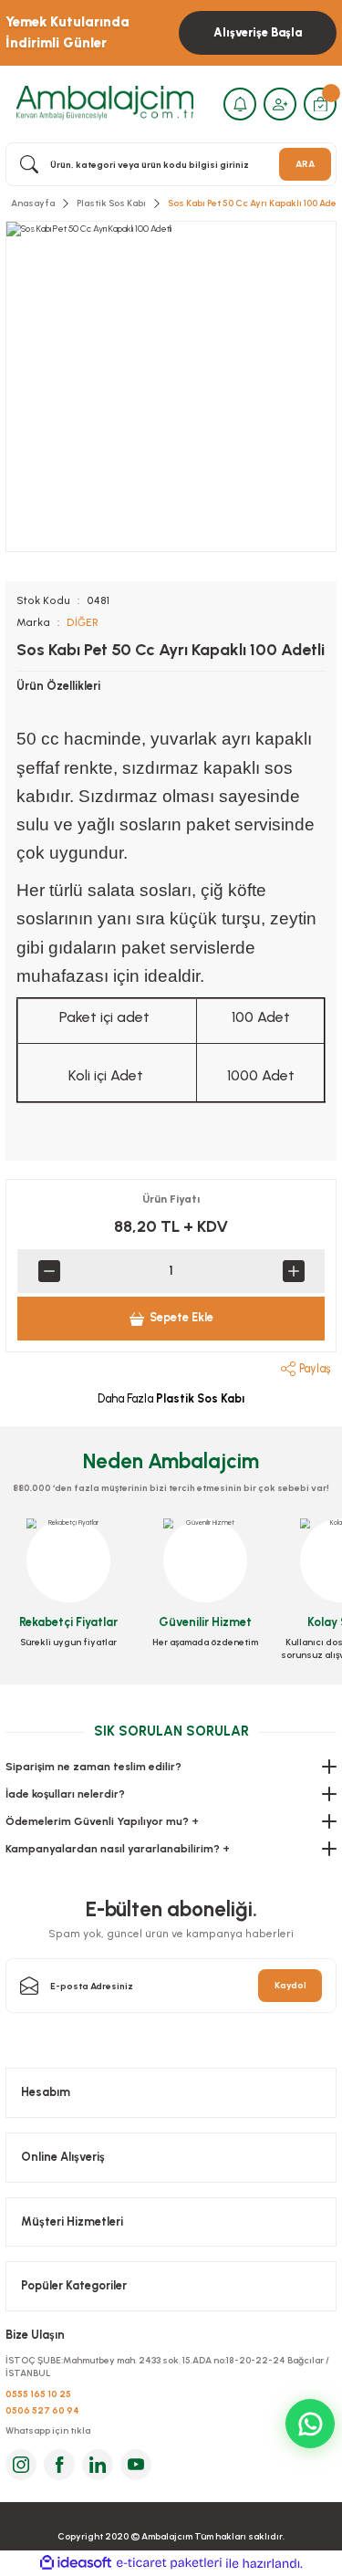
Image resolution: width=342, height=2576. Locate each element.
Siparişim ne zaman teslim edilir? (93, 1767)
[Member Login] (280, 104)
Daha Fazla (171, 1398)
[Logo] (105, 104)
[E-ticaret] (169, 2564)
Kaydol (290, 1985)
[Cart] (320, 104)
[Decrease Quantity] (49, 1271)
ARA (305, 164)
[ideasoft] (76, 2563)
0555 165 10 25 (38, 2394)
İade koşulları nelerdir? (65, 1794)
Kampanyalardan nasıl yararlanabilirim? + (118, 1849)
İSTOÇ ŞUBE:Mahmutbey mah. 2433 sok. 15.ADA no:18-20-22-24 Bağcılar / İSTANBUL (167, 2367)
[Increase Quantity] (293, 1271)
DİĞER (83, 622)
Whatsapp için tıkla (48, 2430)
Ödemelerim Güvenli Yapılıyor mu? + (102, 1821)
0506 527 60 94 (42, 2410)
